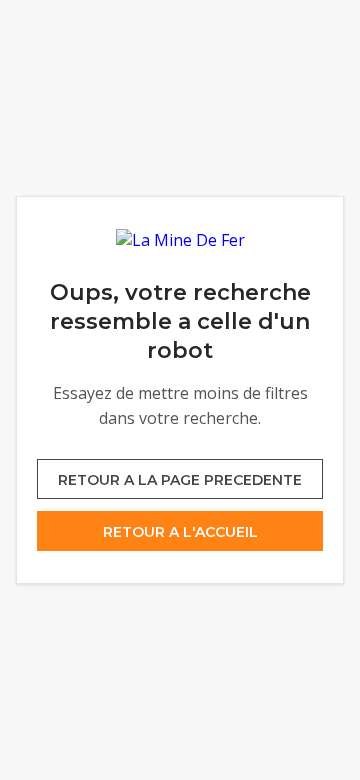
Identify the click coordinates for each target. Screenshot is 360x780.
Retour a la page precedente (180, 480)
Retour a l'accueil (180, 532)
